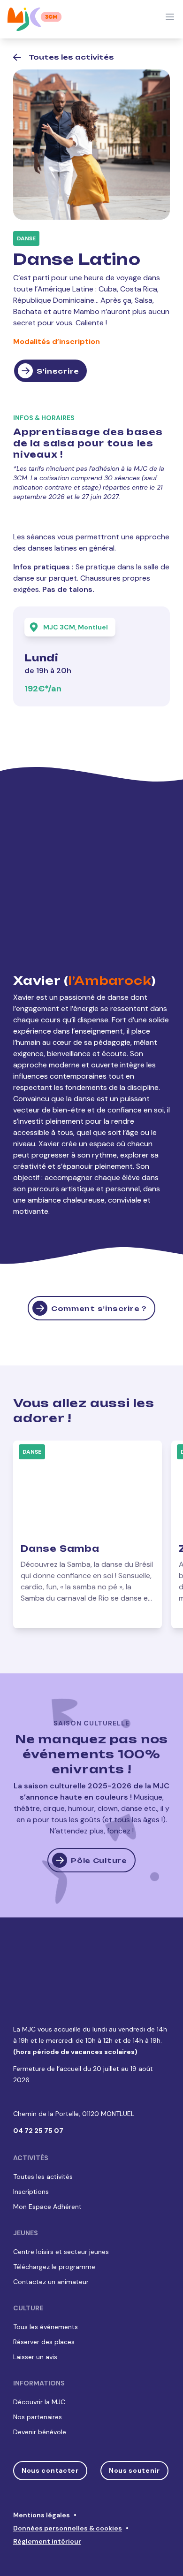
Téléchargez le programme (54, 2219)
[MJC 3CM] (35, 19)
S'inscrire (58, 371)
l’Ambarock (110, 981)
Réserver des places (44, 2294)
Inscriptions (31, 2144)
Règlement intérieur (47, 2493)
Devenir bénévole (40, 2384)
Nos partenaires (38, 2369)
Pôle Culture (99, 1860)
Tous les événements (46, 2279)
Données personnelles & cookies (68, 2480)
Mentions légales (42, 2467)
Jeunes (26, 2185)
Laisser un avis (35, 2309)
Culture (28, 2260)
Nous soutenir (134, 2423)
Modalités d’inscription (57, 341)
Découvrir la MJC (39, 2354)
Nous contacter (50, 2423)
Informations (39, 2335)
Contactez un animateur (51, 2234)
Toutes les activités (43, 2129)
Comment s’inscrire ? (99, 1308)
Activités (31, 2110)
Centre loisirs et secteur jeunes (61, 2204)
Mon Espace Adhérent (47, 2159)
